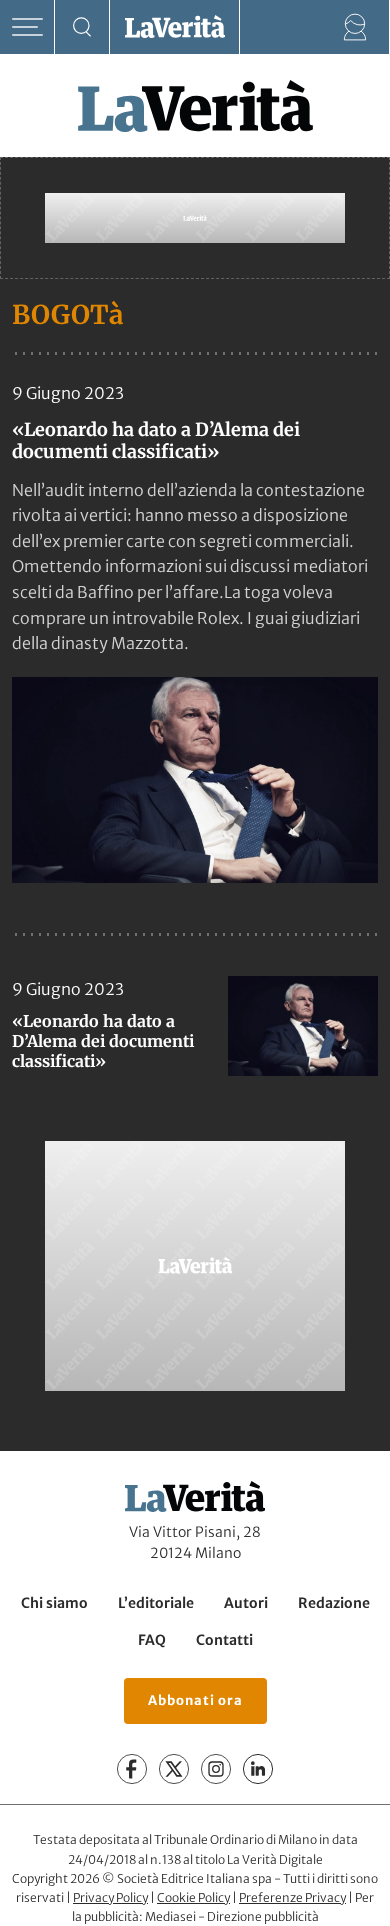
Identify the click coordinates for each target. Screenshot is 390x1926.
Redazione (334, 1603)
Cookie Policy (193, 1897)
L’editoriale (156, 1603)
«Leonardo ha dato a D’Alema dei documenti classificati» (156, 440)
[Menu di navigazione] (27, 27)
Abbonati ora (195, 1700)
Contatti (224, 1640)
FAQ (152, 1640)
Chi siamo (54, 1603)
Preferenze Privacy (292, 1897)
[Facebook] (132, 1769)
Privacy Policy (110, 1897)
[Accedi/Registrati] (355, 27)
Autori (246, 1603)
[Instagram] (216, 1769)
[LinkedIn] (258, 1769)
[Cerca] (82, 27)
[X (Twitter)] (174, 1769)
